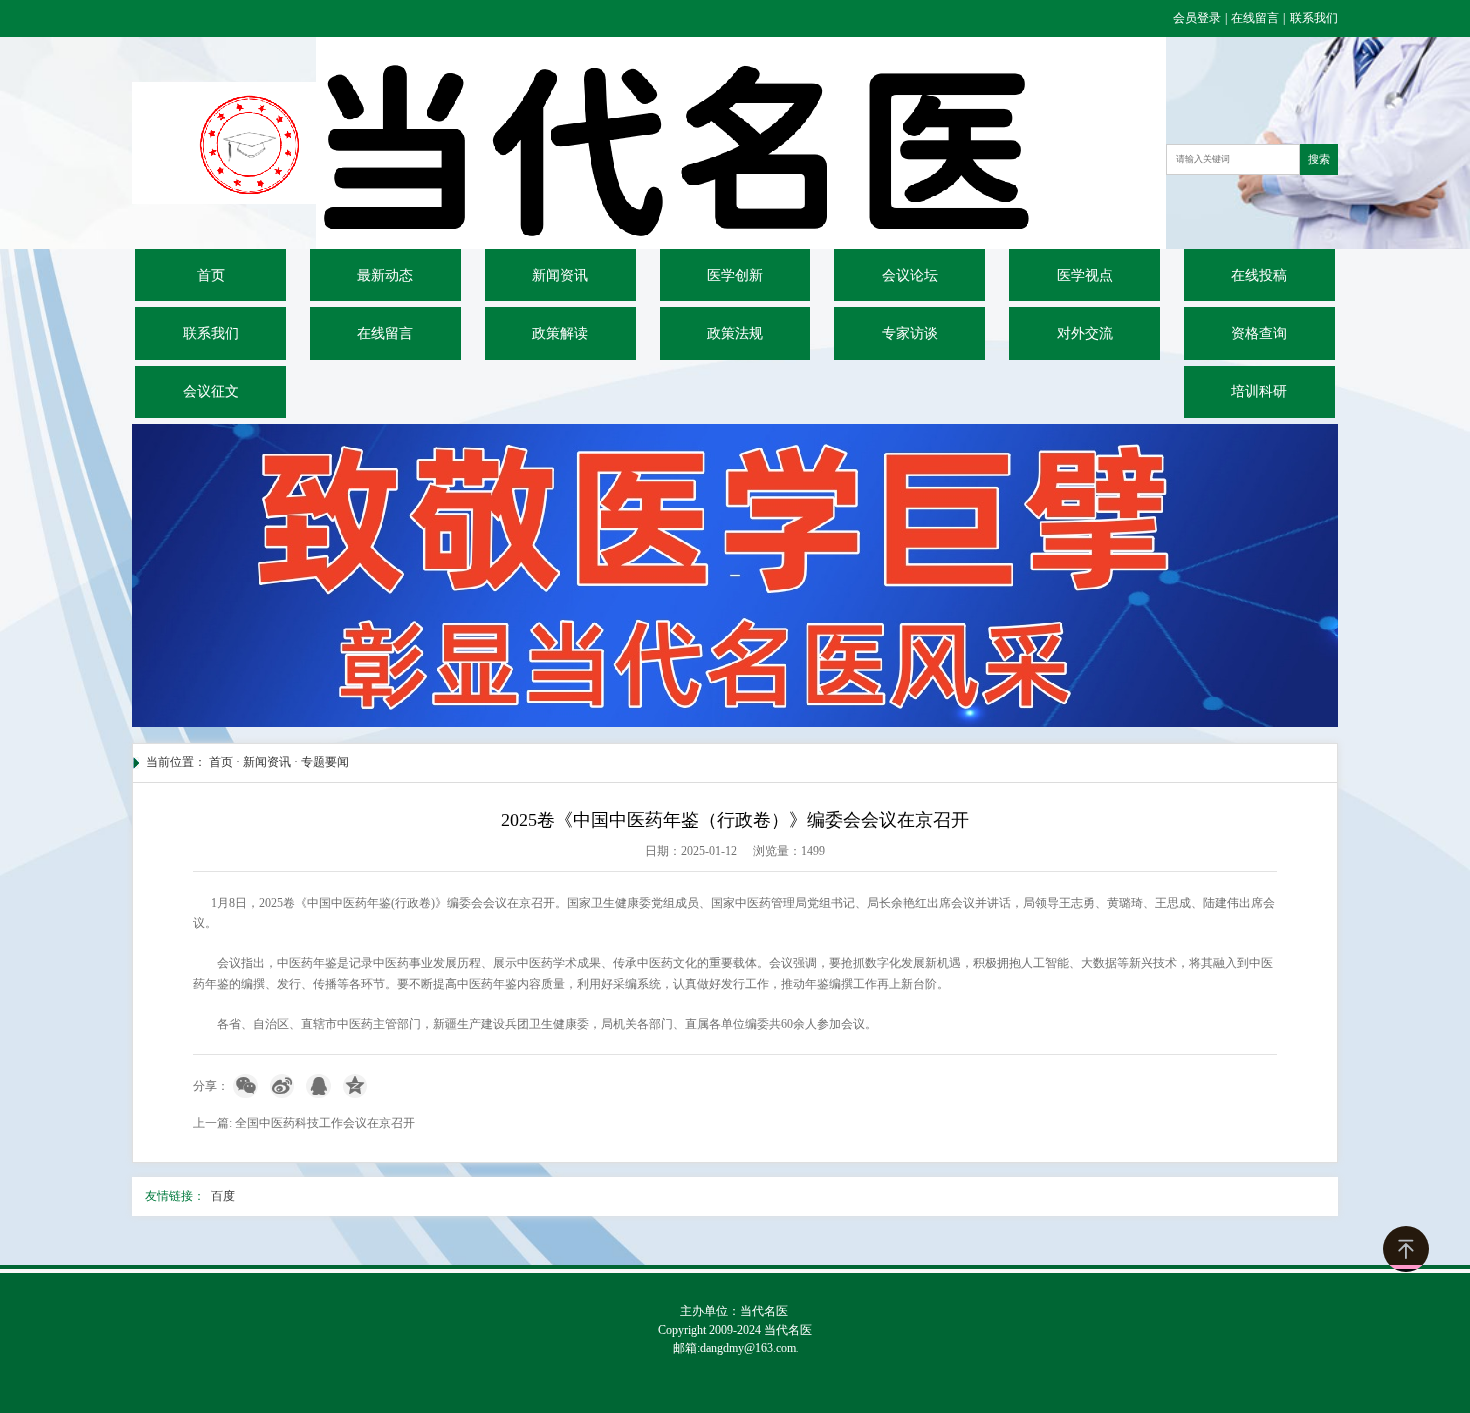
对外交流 (1085, 333)
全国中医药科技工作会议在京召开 (325, 1123)
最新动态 (385, 275)
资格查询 (1259, 333)
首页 (211, 275)
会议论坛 (910, 275)
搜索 (1319, 159)
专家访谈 (910, 333)
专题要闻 (325, 762)
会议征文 (211, 391)
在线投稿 (1259, 275)
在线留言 (1255, 18)
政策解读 (560, 333)
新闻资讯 (560, 275)
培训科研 (1259, 391)
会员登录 (1198, 18)
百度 (223, 1196)
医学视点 (1085, 275)
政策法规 (735, 333)
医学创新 (735, 275)
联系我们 (1314, 18)
